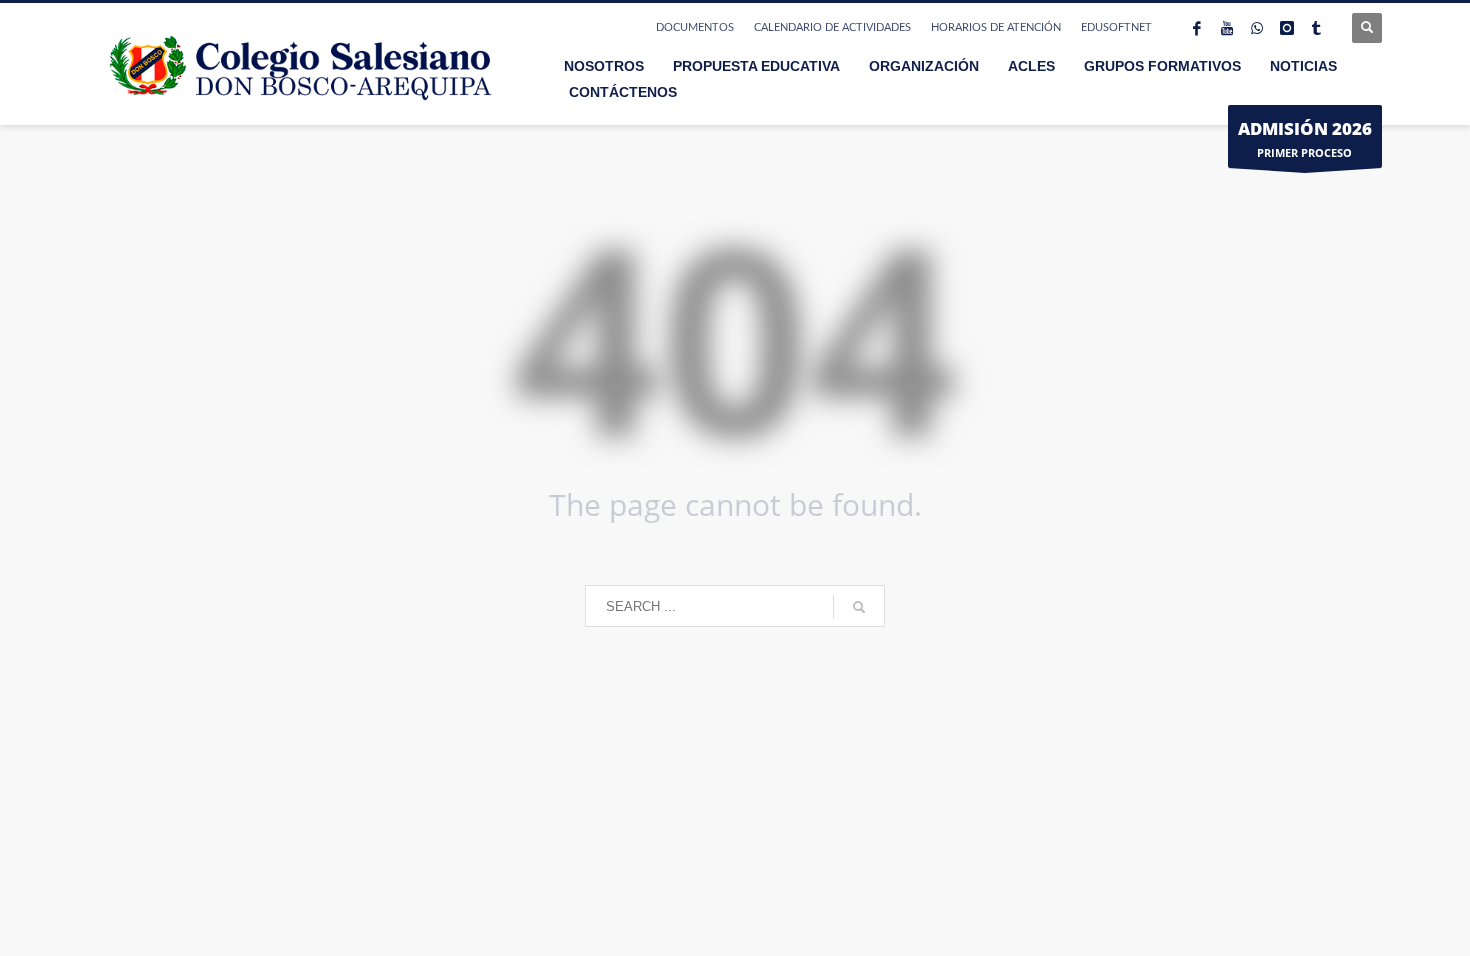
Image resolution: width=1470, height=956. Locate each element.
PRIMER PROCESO (1305, 138)
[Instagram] (1287, 28)
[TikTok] (1317, 28)
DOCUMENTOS (695, 27)
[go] (859, 607)
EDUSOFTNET (1116, 27)
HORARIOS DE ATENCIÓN (996, 27)
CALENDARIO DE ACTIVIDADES (832, 27)
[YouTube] (1227, 28)
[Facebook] (1197, 28)
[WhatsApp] (1257, 28)
